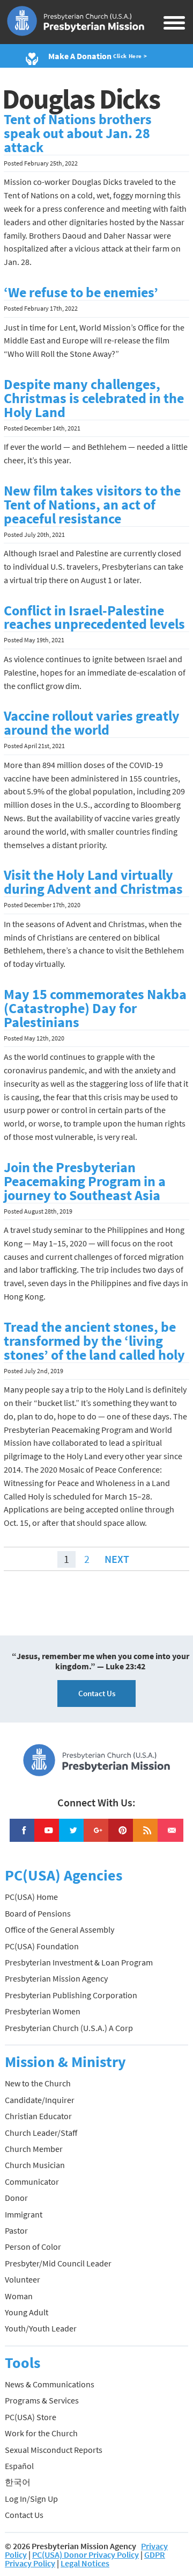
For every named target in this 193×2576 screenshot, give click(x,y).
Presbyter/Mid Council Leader (58, 2263)
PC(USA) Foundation (42, 1946)
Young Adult (27, 2312)
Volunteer (23, 2279)
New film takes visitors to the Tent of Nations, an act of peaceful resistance (92, 505)
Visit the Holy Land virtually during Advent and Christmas (93, 882)
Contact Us (97, 1693)
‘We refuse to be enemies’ (81, 292)
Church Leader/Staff (41, 2133)
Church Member (34, 2149)
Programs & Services (42, 2400)
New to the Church (38, 2083)
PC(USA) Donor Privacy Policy (86, 2555)
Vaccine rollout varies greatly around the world (92, 723)
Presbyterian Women (43, 2011)
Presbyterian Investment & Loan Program (79, 1962)
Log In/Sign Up (31, 2499)
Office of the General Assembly (60, 1929)
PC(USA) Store (31, 2417)
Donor (16, 2198)
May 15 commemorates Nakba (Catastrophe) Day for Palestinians (95, 1008)
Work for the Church (41, 2433)
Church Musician (35, 2165)
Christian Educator (38, 2116)
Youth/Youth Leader (41, 2328)
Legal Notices (85, 2563)
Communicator (32, 2182)
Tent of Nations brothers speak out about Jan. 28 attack (78, 133)
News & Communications (50, 2384)
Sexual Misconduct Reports (54, 2450)
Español (19, 2466)
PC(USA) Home (31, 1897)
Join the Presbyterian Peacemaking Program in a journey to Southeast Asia (85, 1181)
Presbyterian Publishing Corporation (71, 1995)
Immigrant (24, 2214)
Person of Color (33, 2247)
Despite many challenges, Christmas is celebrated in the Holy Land (94, 398)
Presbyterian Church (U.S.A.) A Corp (69, 2028)
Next (117, 1559)
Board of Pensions (38, 1913)
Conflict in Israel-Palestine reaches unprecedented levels (94, 618)
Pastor (16, 2230)
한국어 (18, 2482)
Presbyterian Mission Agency (56, 1978)
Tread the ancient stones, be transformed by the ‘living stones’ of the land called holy (94, 1341)
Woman (19, 2296)
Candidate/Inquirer (40, 2100)
